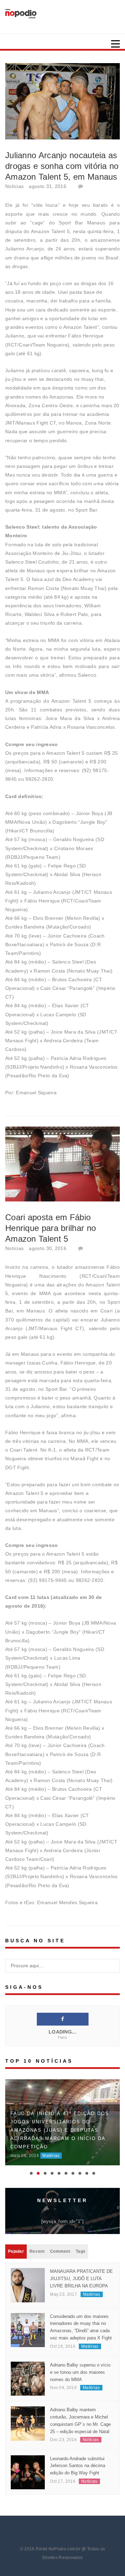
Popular (16, 2251)
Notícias (14, 186)
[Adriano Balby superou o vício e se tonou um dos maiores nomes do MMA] (28, 2378)
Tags (81, 2251)
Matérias (51, 2156)
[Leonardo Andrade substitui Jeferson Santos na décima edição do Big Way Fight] (28, 2472)
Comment (60, 2251)
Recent (37, 2251)
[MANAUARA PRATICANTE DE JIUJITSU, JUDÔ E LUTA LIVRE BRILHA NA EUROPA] (28, 2285)
